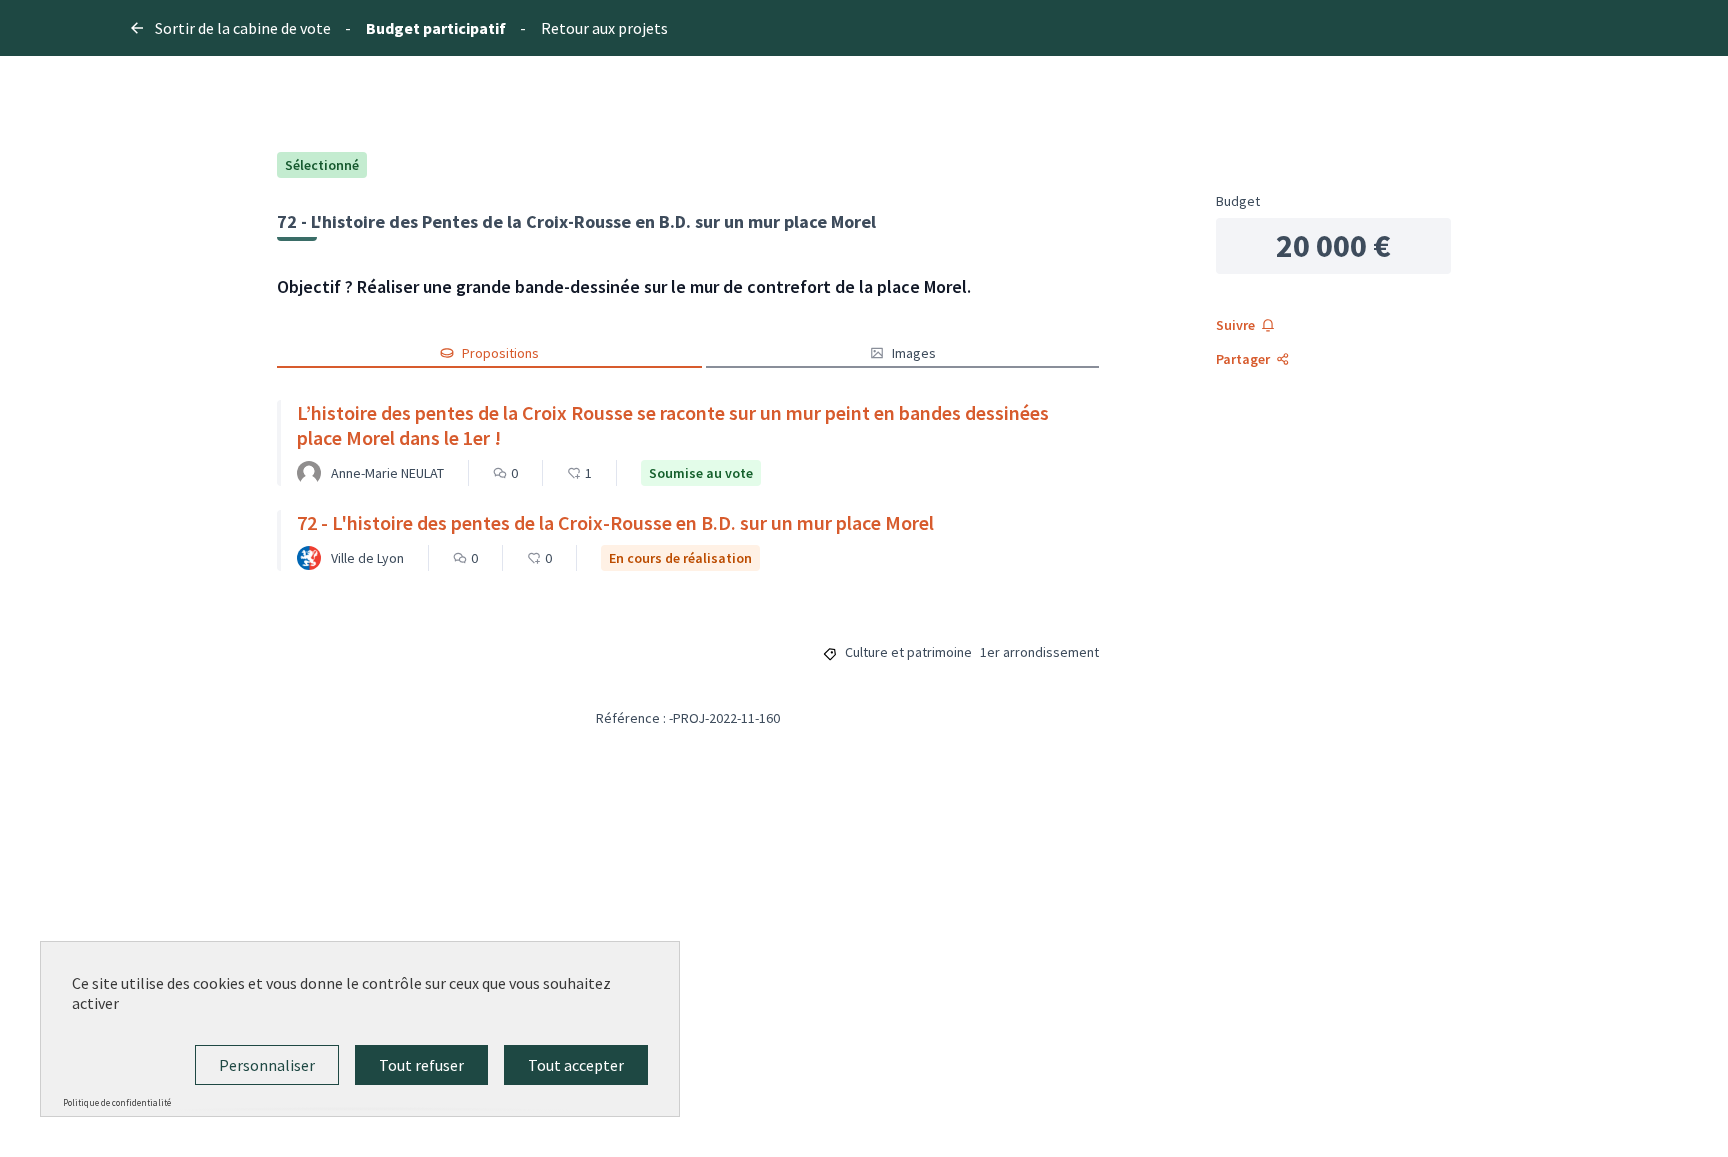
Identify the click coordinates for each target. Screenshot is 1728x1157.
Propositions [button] (500, 353)
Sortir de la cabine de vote (243, 28)
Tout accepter (576, 1065)
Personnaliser (267, 1065)
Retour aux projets (604, 28)
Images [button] (914, 353)
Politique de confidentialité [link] (117, 1102)
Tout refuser (421, 1065)
